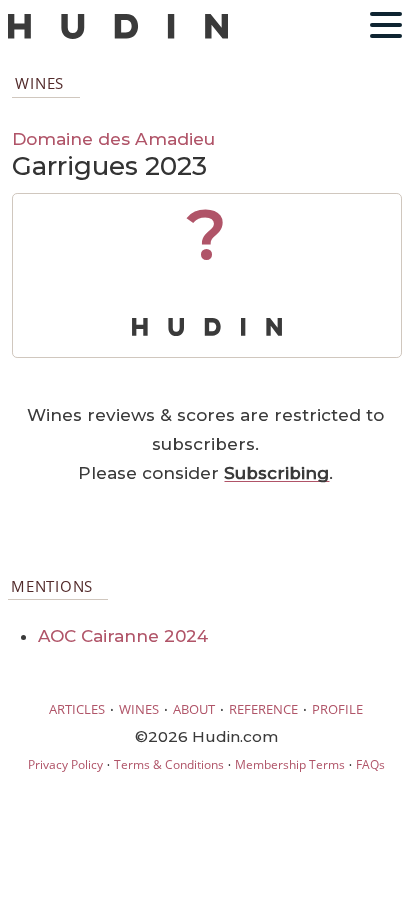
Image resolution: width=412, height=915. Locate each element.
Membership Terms (290, 764)
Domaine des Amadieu (113, 138)
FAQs (370, 764)
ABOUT (194, 709)
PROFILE (337, 709)
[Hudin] (118, 34)
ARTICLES (77, 709)
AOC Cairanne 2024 (123, 636)
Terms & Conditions (169, 764)
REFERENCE (263, 709)
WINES (139, 709)
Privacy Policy (65, 764)
